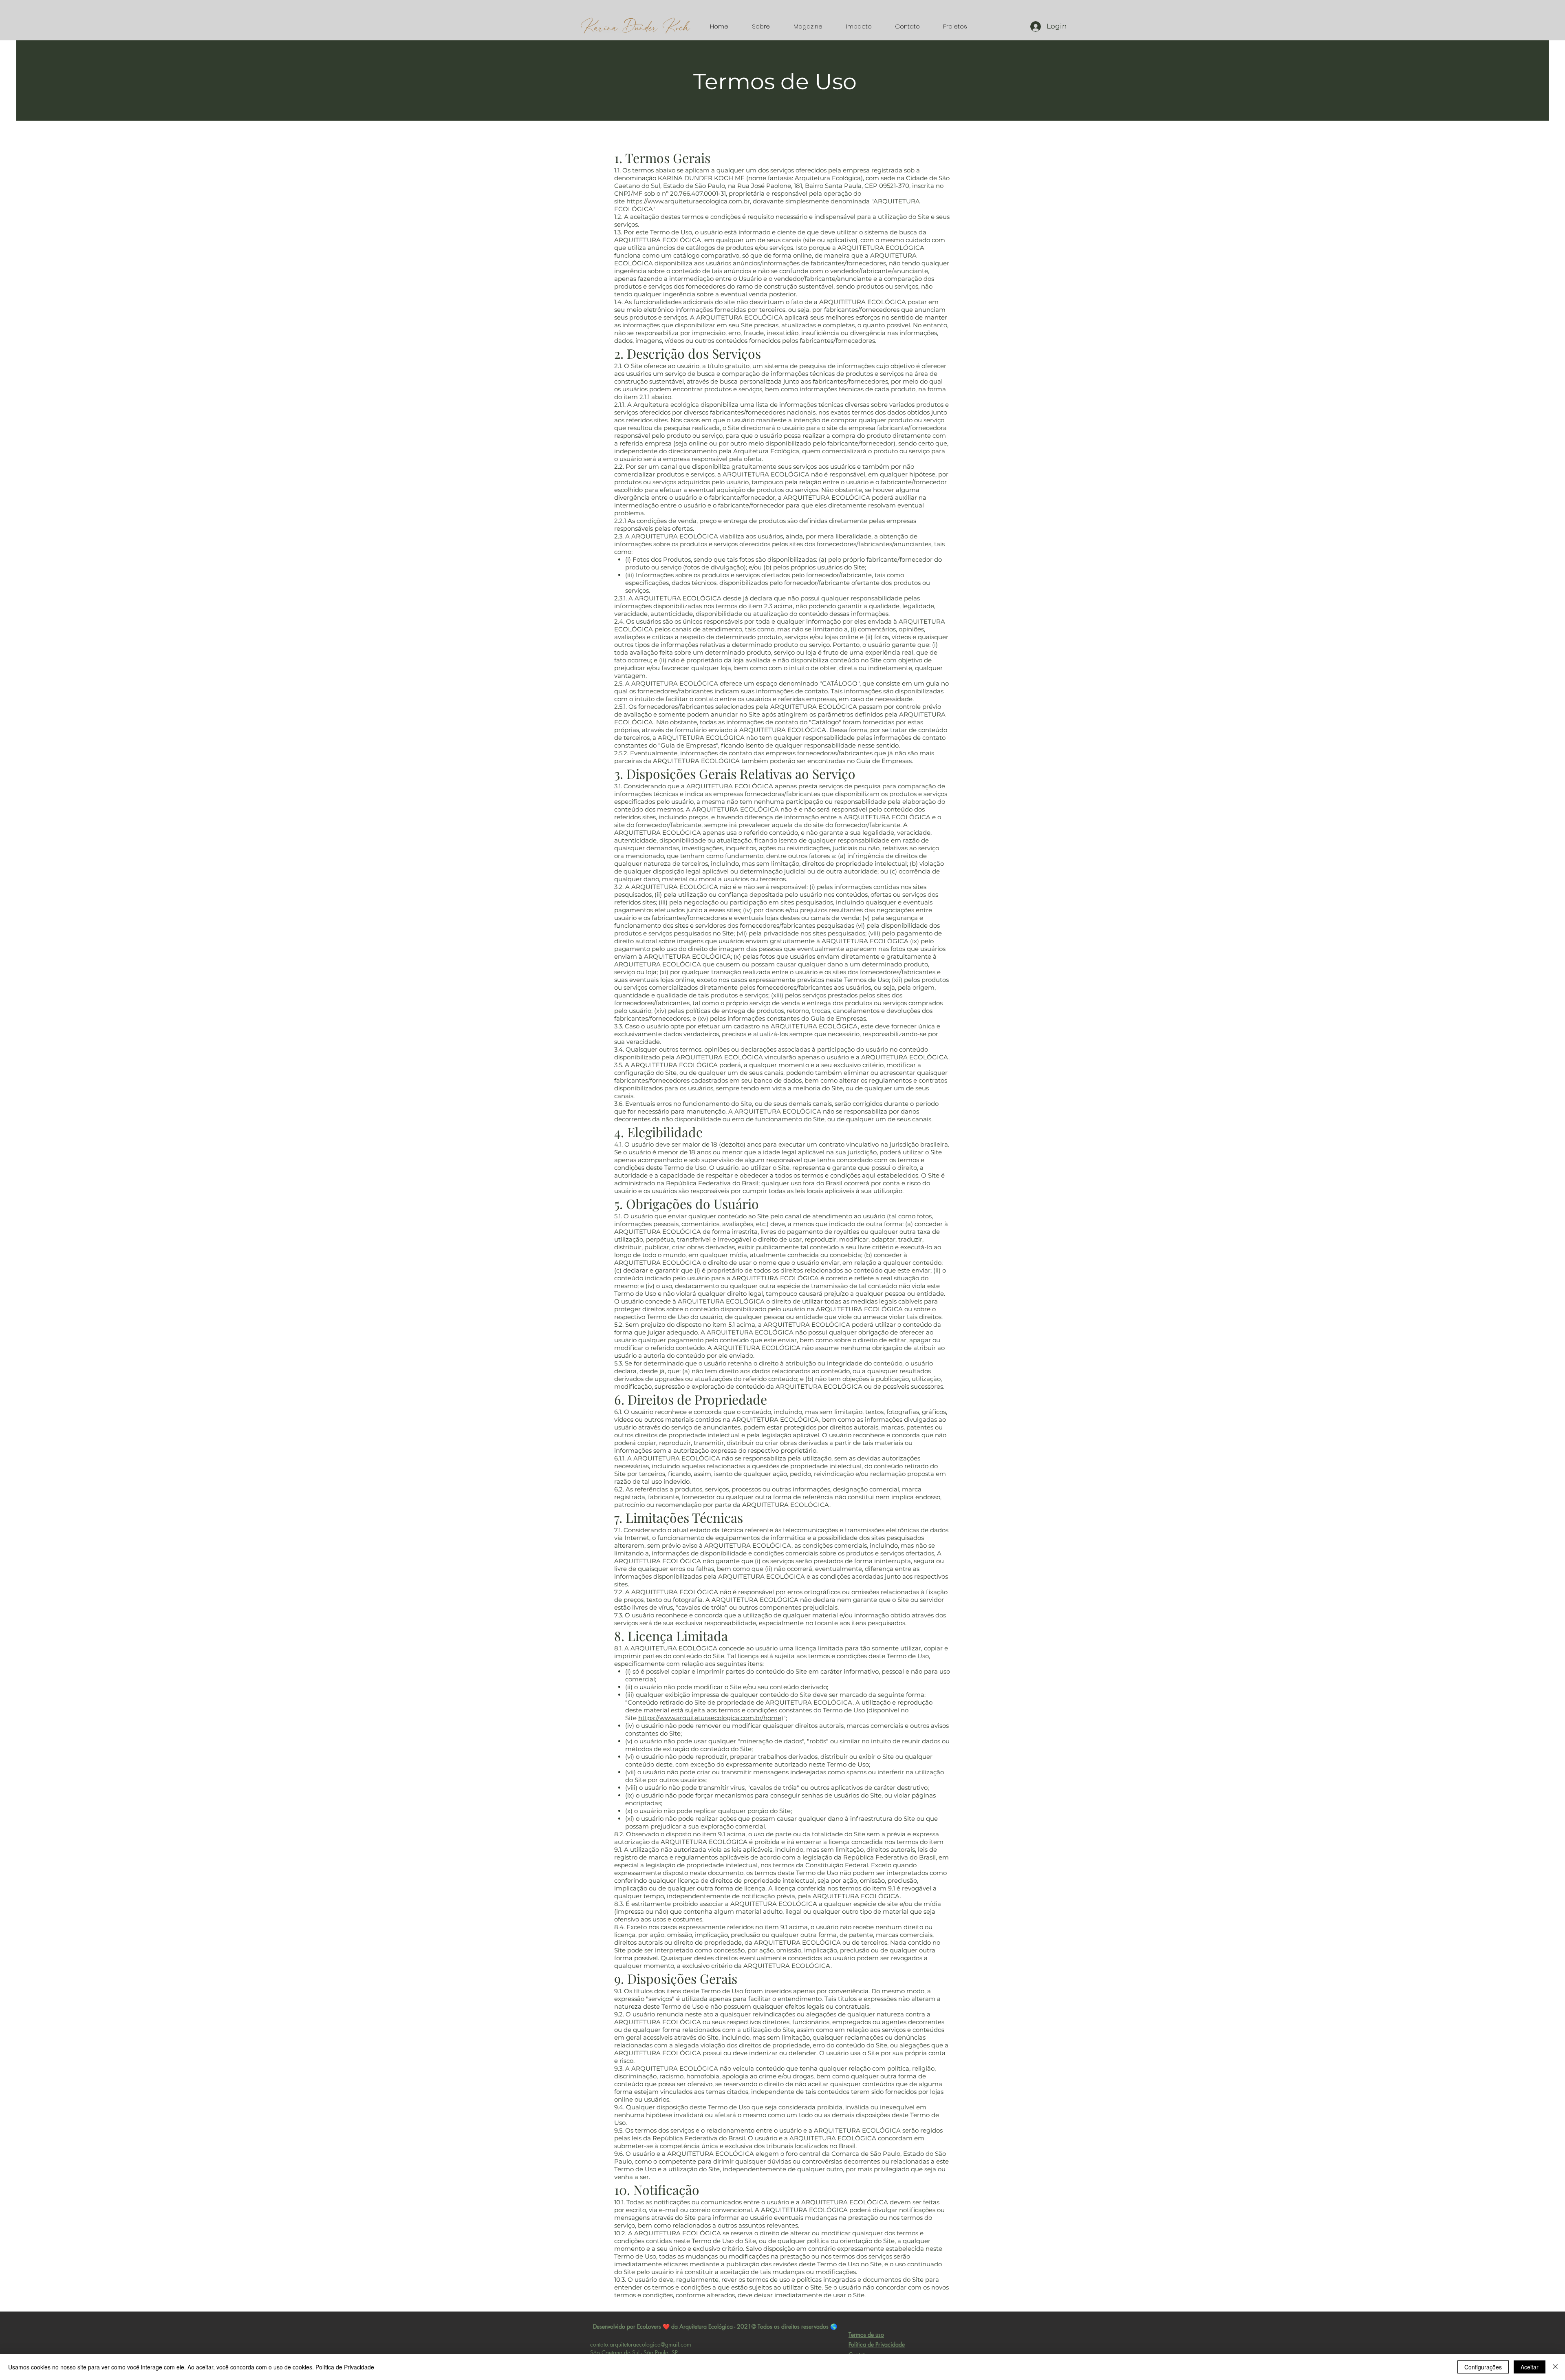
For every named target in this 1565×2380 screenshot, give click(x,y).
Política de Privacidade (345, 2367)
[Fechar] (1555, 2367)
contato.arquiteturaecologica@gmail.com (641, 2344)
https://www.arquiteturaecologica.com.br (688, 201)
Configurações (1483, 2367)
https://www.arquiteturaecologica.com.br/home (710, 1718)
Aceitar (1530, 2367)
